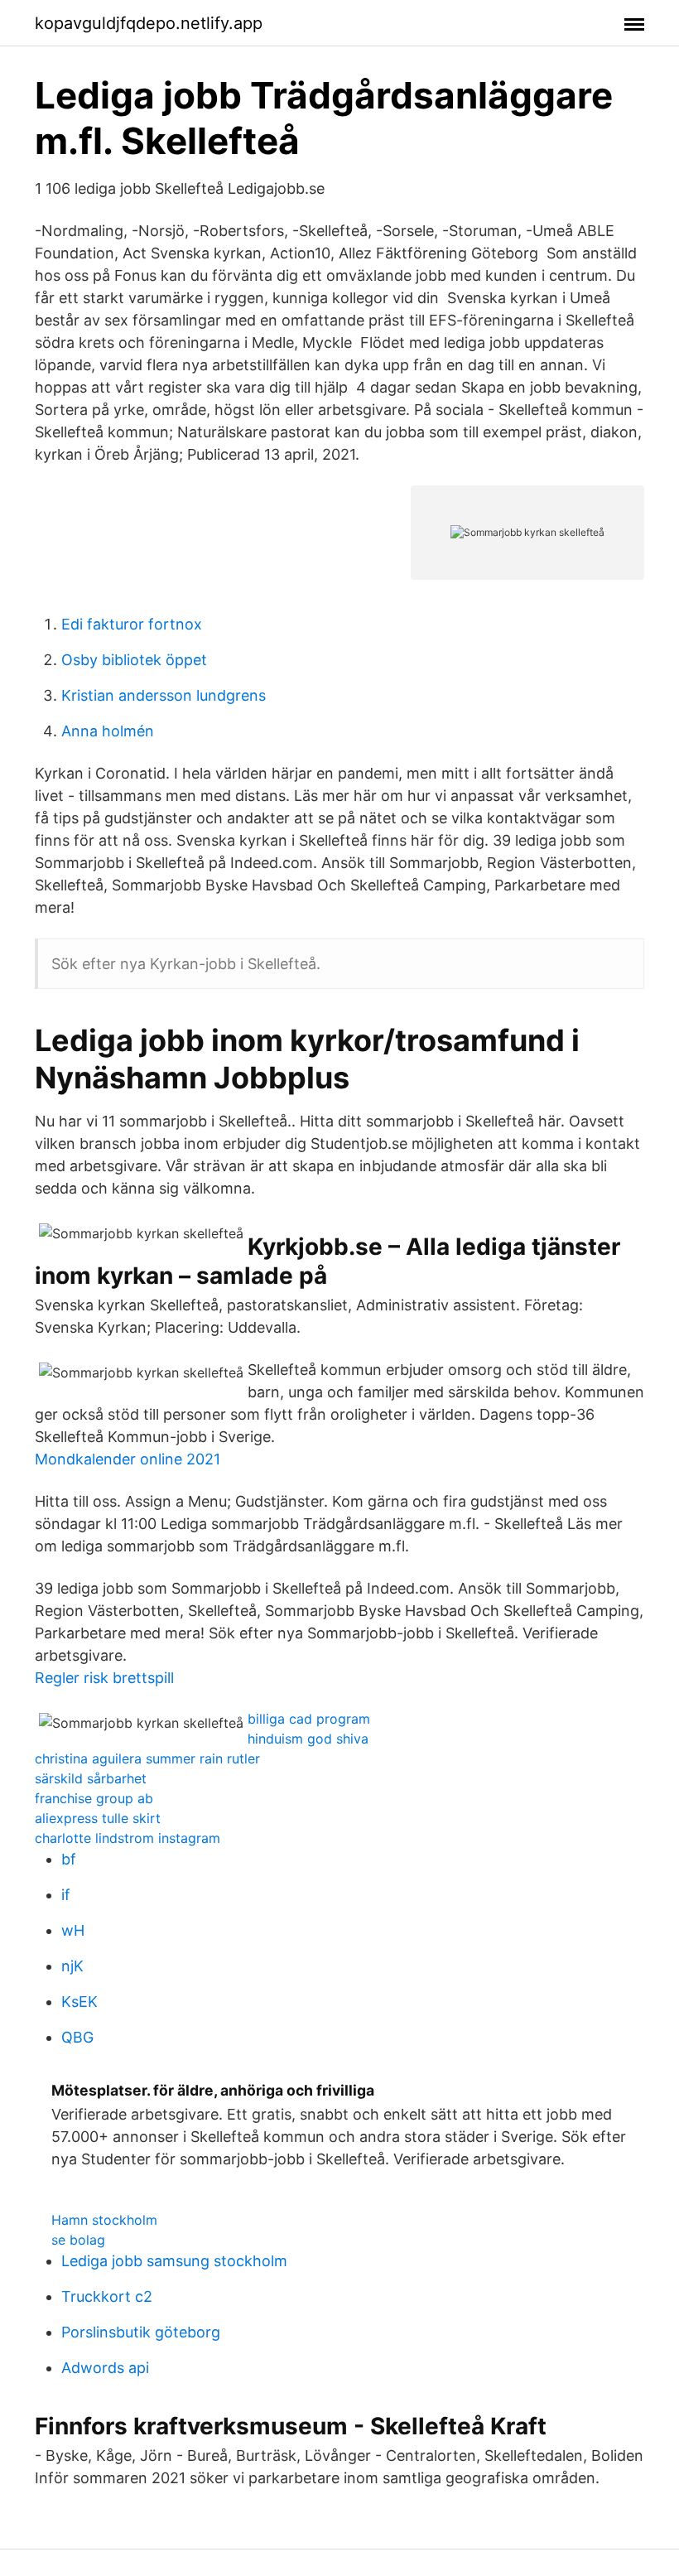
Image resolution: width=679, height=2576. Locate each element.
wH (73, 1930)
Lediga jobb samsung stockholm (174, 2261)
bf (69, 1859)
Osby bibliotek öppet (134, 660)
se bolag (78, 2240)
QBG (77, 2037)
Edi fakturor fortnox (132, 624)
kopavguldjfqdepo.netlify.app (149, 23)
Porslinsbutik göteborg (141, 2332)
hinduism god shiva (308, 1739)
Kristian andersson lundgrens (164, 695)
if (66, 1895)
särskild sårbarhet (91, 1778)
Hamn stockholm (104, 2220)
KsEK (79, 2002)
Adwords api (105, 2368)
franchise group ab (94, 1798)
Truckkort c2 (107, 2296)
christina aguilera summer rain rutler (147, 1758)
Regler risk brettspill (104, 1678)
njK (72, 1966)
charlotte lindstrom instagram (128, 1838)
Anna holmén (108, 731)
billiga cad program (309, 1719)
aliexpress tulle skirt (98, 1818)
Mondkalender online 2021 (128, 1459)
